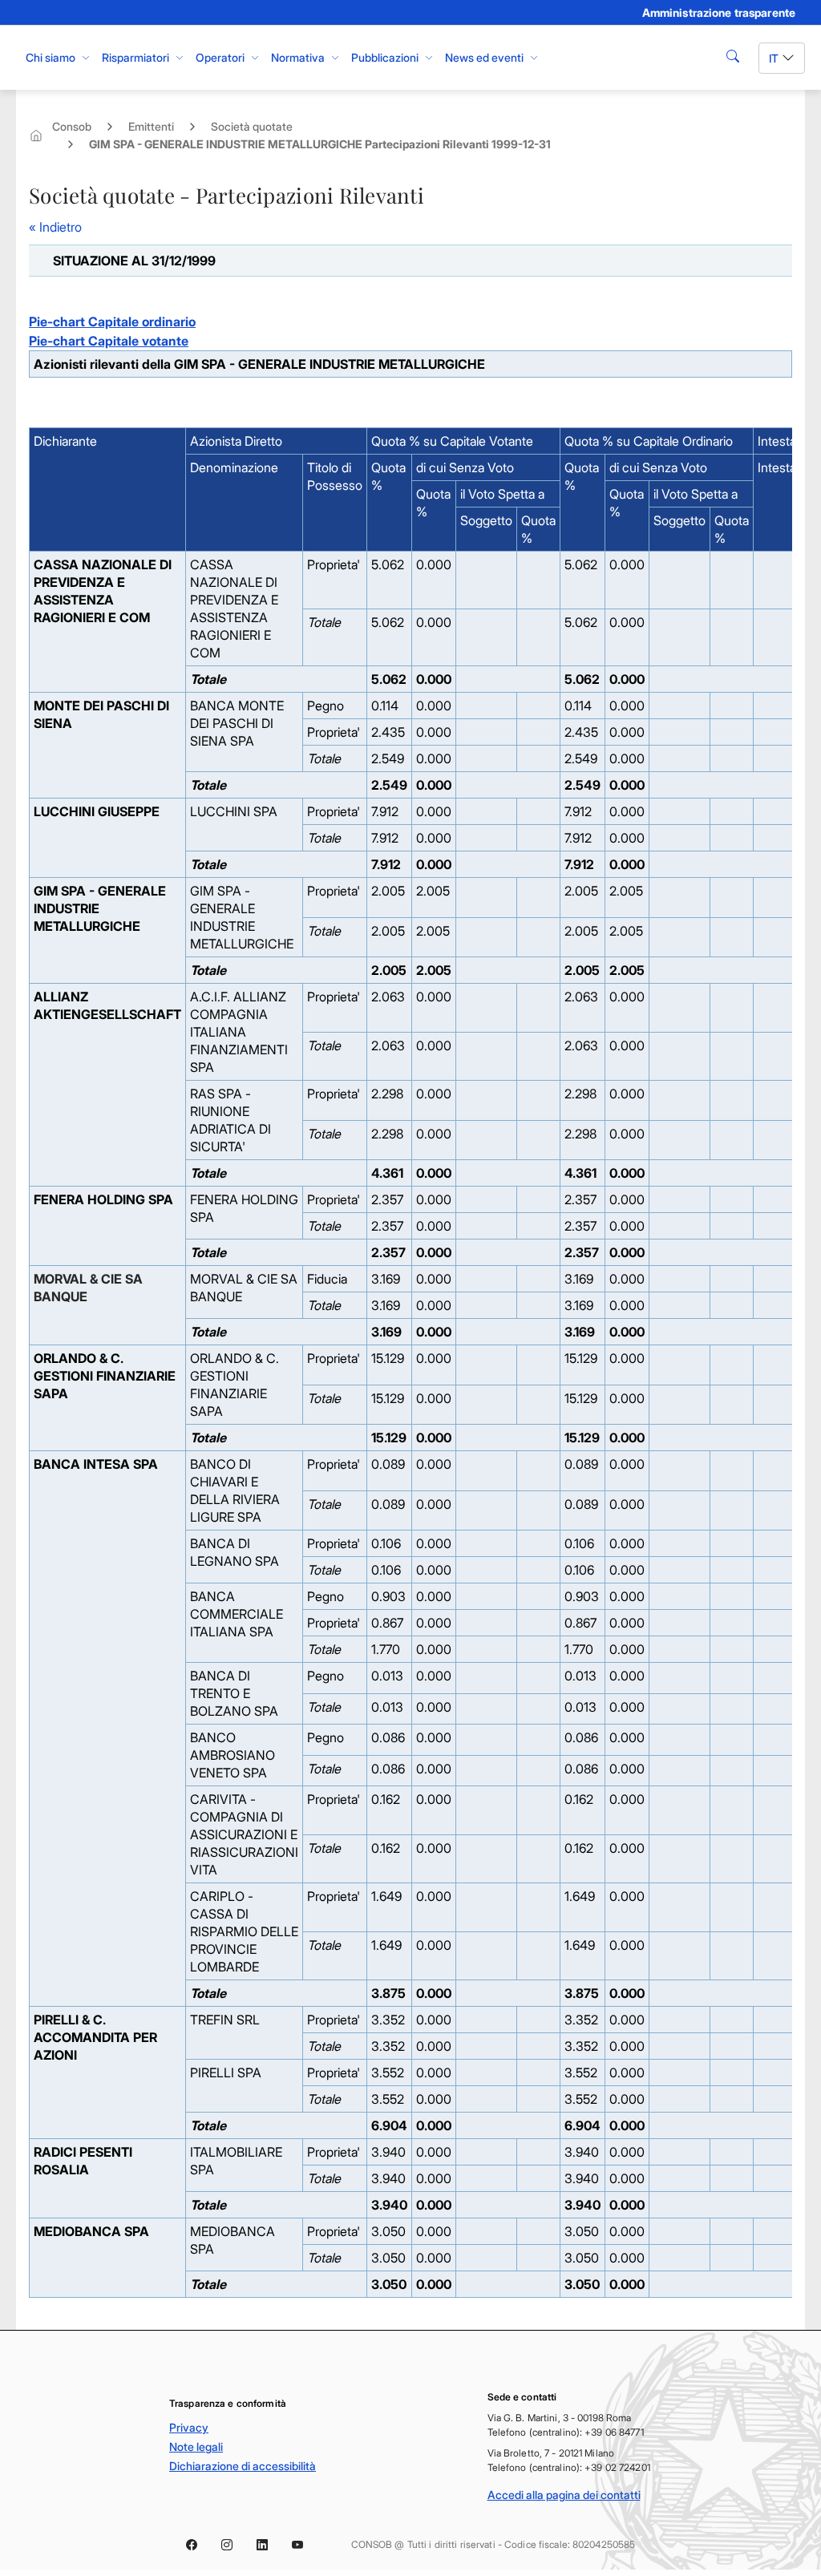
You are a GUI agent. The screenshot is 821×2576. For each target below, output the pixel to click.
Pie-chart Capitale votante (109, 341)
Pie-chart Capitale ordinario (112, 321)
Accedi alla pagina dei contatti (564, 2495)
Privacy (189, 2427)
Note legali (196, 2447)
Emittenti (151, 126)
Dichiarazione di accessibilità (243, 2466)
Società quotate (252, 126)
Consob (72, 126)
